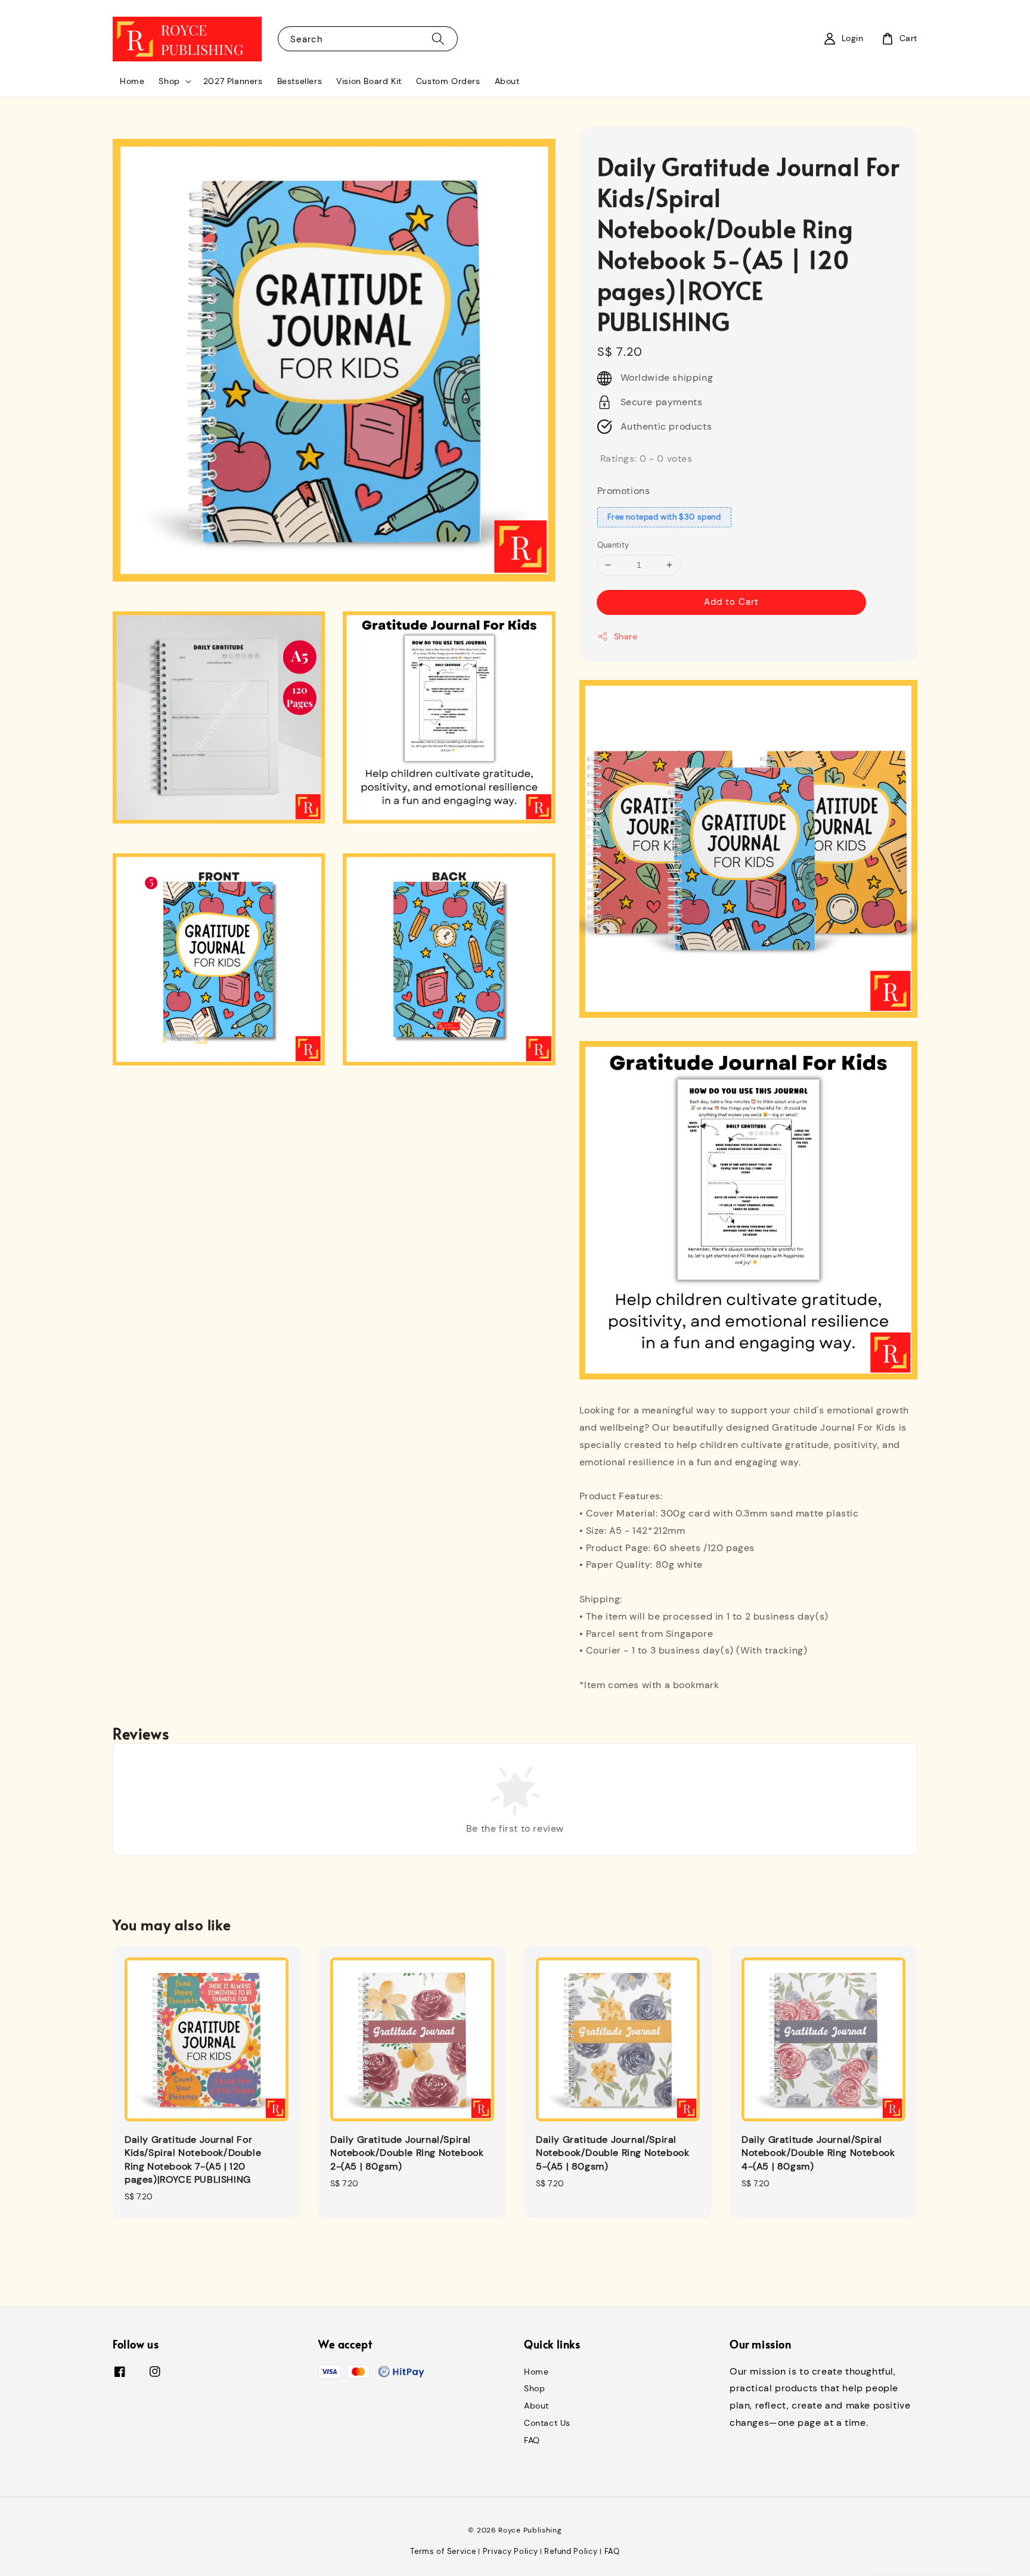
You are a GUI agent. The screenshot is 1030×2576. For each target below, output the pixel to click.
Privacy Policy (511, 2551)
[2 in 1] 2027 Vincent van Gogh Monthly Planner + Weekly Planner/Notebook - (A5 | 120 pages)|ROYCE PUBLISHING (949, 2566)
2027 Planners (233, 81)
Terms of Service (443, 2551)
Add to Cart (731, 602)
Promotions (624, 491)
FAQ (532, 2440)
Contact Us (547, 2423)
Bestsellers (300, 81)
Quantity (613, 545)
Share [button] (626, 636)
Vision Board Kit (369, 81)
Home (132, 81)
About (507, 81)
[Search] (438, 38)
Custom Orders (448, 81)
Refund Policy (571, 2551)
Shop (169, 81)
